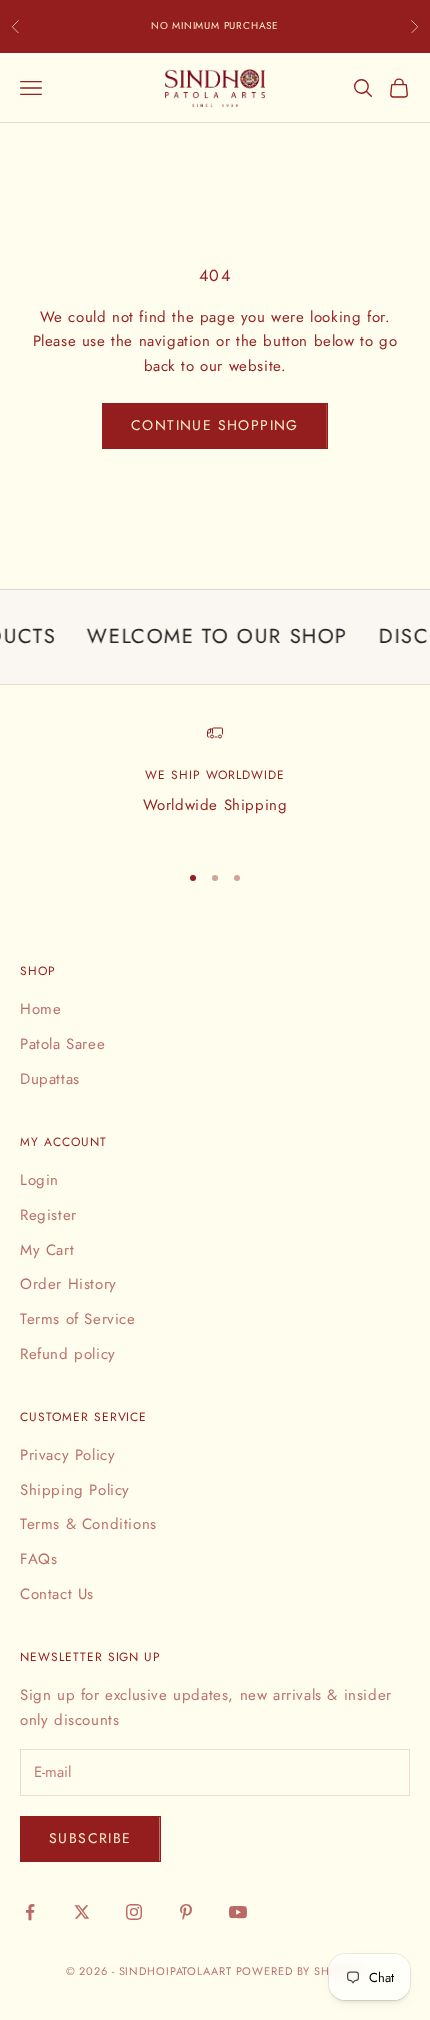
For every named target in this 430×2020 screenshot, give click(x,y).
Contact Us (57, 1594)
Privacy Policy (67, 1455)
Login (39, 1180)
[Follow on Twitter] (82, 1912)
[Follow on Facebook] (30, 1912)
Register (48, 1215)
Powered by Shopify (300, 1971)
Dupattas (50, 1079)
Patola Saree (62, 1044)
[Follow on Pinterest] (186, 1912)
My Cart (47, 1250)
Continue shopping (215, 425)
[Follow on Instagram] (134, 1912)
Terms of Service (78, 1319)
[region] (215, 784)
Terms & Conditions (88, 1524)
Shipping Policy (75, 1490)
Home (40, 1009)
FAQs (38, 1559)
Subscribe (90, 1838)
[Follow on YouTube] (238, 1912)
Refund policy (68, 1354)
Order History (68, 1284)
